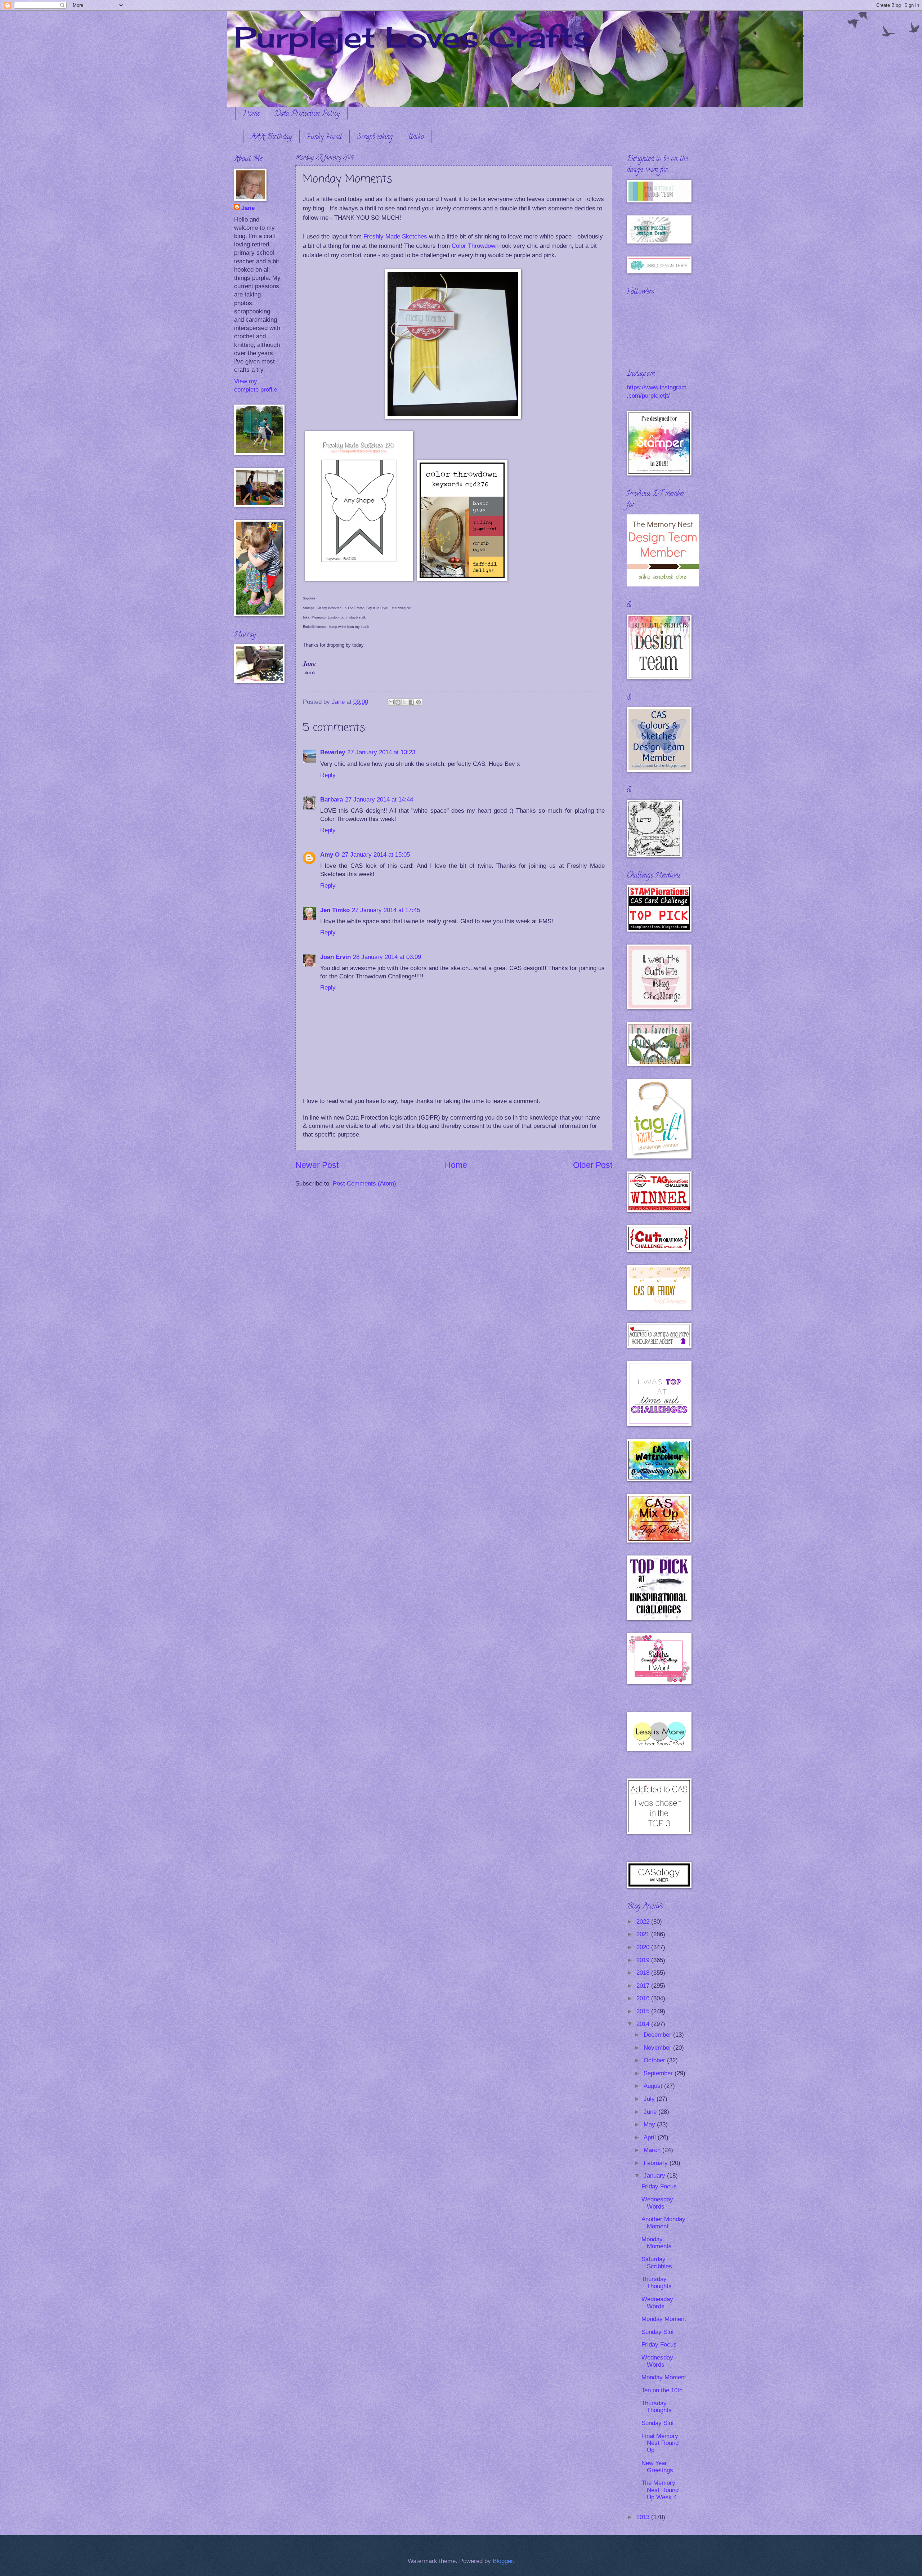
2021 (644, 1934)
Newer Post (317, 1165)
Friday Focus (659, 2186)
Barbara (332, 800)
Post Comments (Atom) (364, 1184)
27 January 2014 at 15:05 (376, 855)
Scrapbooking (375, 137)
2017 (644, 1986)
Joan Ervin (335, 957)
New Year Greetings (657, 2467)
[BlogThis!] (398, 702)
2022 (644, 1922)
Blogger (503, 2561)
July (650, 2099)
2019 (644, 1960)
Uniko (416, 137)
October (655, 2060)
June (651, 2112)
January (655, 2176)
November (658, 2048)
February (657, 2163)
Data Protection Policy (307, 114)
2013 (644, 2517)
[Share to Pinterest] (419, 702)
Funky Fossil (325, 137)
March (653, 2150)
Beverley (333, 752)
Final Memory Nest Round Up (660, 2443)
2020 (644, 1947)
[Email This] (391, 702)
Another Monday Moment (663, 2223)
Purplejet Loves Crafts (413, 37)
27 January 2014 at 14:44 (379, 800)
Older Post (593, 1165)
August (654, 2086)
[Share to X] (405, 702)
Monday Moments (657, 2243)
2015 (644, 2011)
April (651, 2137)
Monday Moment (664, 2319)
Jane (248, 208)
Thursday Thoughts (657, 2283)
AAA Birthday (271, 137)
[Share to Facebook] (412, 702)
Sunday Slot (658, 2332)
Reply (328, 775)
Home (251, 114)
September (659, 2073)
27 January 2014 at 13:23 (381, 752)
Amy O (330, 855)
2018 (644, 1973)
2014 (644, 2024)
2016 (644, 1998)
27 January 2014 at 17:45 (386, 910)
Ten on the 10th (662, 2390)
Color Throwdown (475, 246)
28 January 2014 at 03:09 (387, 957)
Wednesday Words (657, 2203)
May (650, 2124)
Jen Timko (335, 910)
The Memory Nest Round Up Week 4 (660, 2490)
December (658, 2035)
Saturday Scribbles (657, 2263)
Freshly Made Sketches (396, 236)
